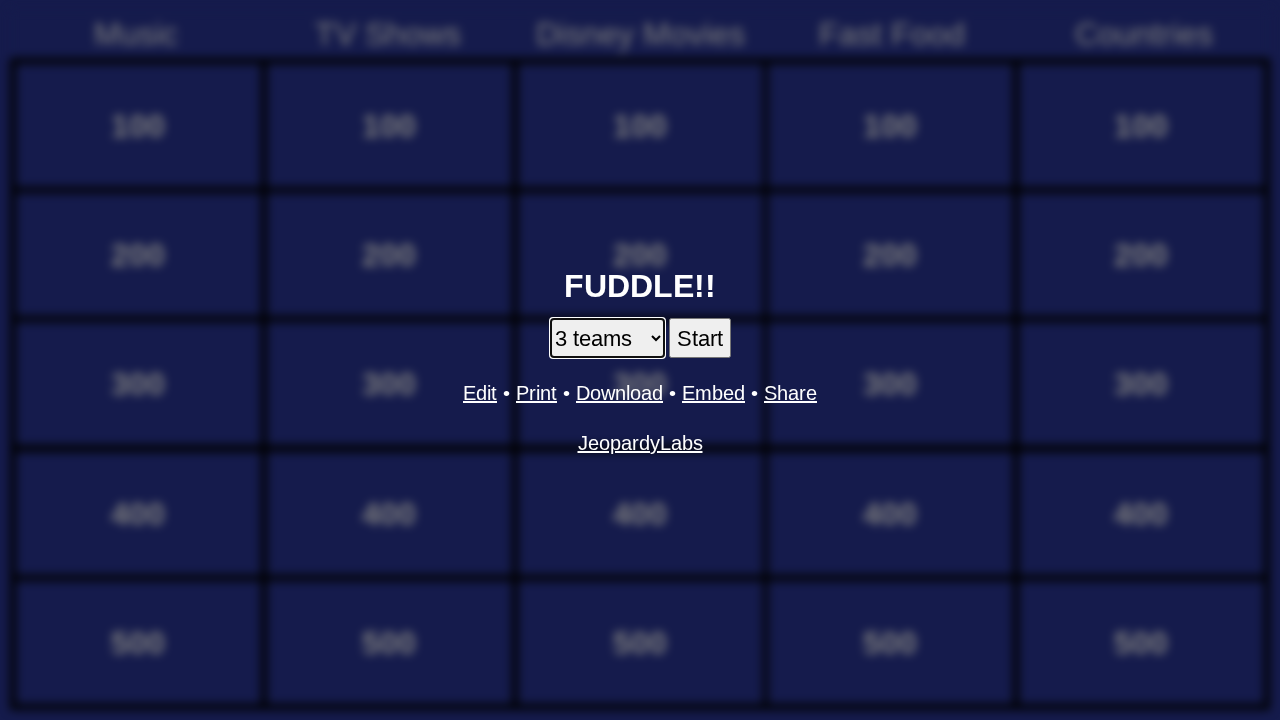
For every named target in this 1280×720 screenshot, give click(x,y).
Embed (713, 393)
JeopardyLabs (640, 443)
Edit (480, 393)
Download (619, 393)
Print (536, 393)
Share (790, 393)
